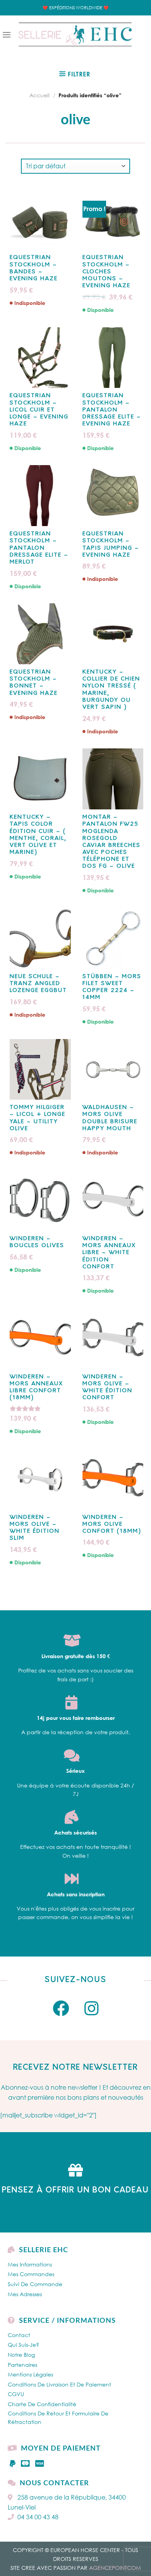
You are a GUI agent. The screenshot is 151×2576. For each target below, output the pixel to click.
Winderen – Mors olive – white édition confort (107, 1388)
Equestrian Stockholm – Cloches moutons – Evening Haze (106, 272)
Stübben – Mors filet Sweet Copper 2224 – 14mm (112, 987)
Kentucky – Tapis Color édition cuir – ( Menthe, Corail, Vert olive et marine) (38, 835)
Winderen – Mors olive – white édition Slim (35, 1528)
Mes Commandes (31, 2274)
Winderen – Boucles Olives (37, 1242)
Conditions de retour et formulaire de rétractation (58, 2418)
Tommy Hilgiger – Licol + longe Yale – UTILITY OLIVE (38, 1118)
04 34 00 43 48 (38, 2517)
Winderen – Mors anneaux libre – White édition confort (109, 1253)
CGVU (16, 2394)
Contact (19, 2335)
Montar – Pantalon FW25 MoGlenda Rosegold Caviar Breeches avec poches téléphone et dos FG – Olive (112, 842)
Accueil (39, 95)
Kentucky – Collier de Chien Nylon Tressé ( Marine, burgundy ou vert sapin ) (111, 690)
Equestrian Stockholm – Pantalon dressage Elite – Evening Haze (112, 410)
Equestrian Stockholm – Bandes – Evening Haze (34, 268)
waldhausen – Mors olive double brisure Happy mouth (110, 1118)
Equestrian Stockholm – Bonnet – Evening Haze (34, 683)
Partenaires (22, 2365)
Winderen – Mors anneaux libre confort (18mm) (36, 1388)
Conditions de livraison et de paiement (59, 2384)
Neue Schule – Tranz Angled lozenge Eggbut (38, 984)
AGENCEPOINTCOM (115, 2568)
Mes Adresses (25, 2294)
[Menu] (7, 35)
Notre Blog (21, 2355)
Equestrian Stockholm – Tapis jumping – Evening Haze (111, 545)
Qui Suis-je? (23, 2345)
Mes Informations (30, 2264)
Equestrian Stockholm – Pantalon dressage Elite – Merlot (39, 548)
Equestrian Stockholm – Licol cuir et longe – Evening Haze (39, 410)
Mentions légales (30, 2374)
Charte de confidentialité (42, 2404)
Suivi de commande (35, 2284)
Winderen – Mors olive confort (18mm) (112, 1524)
